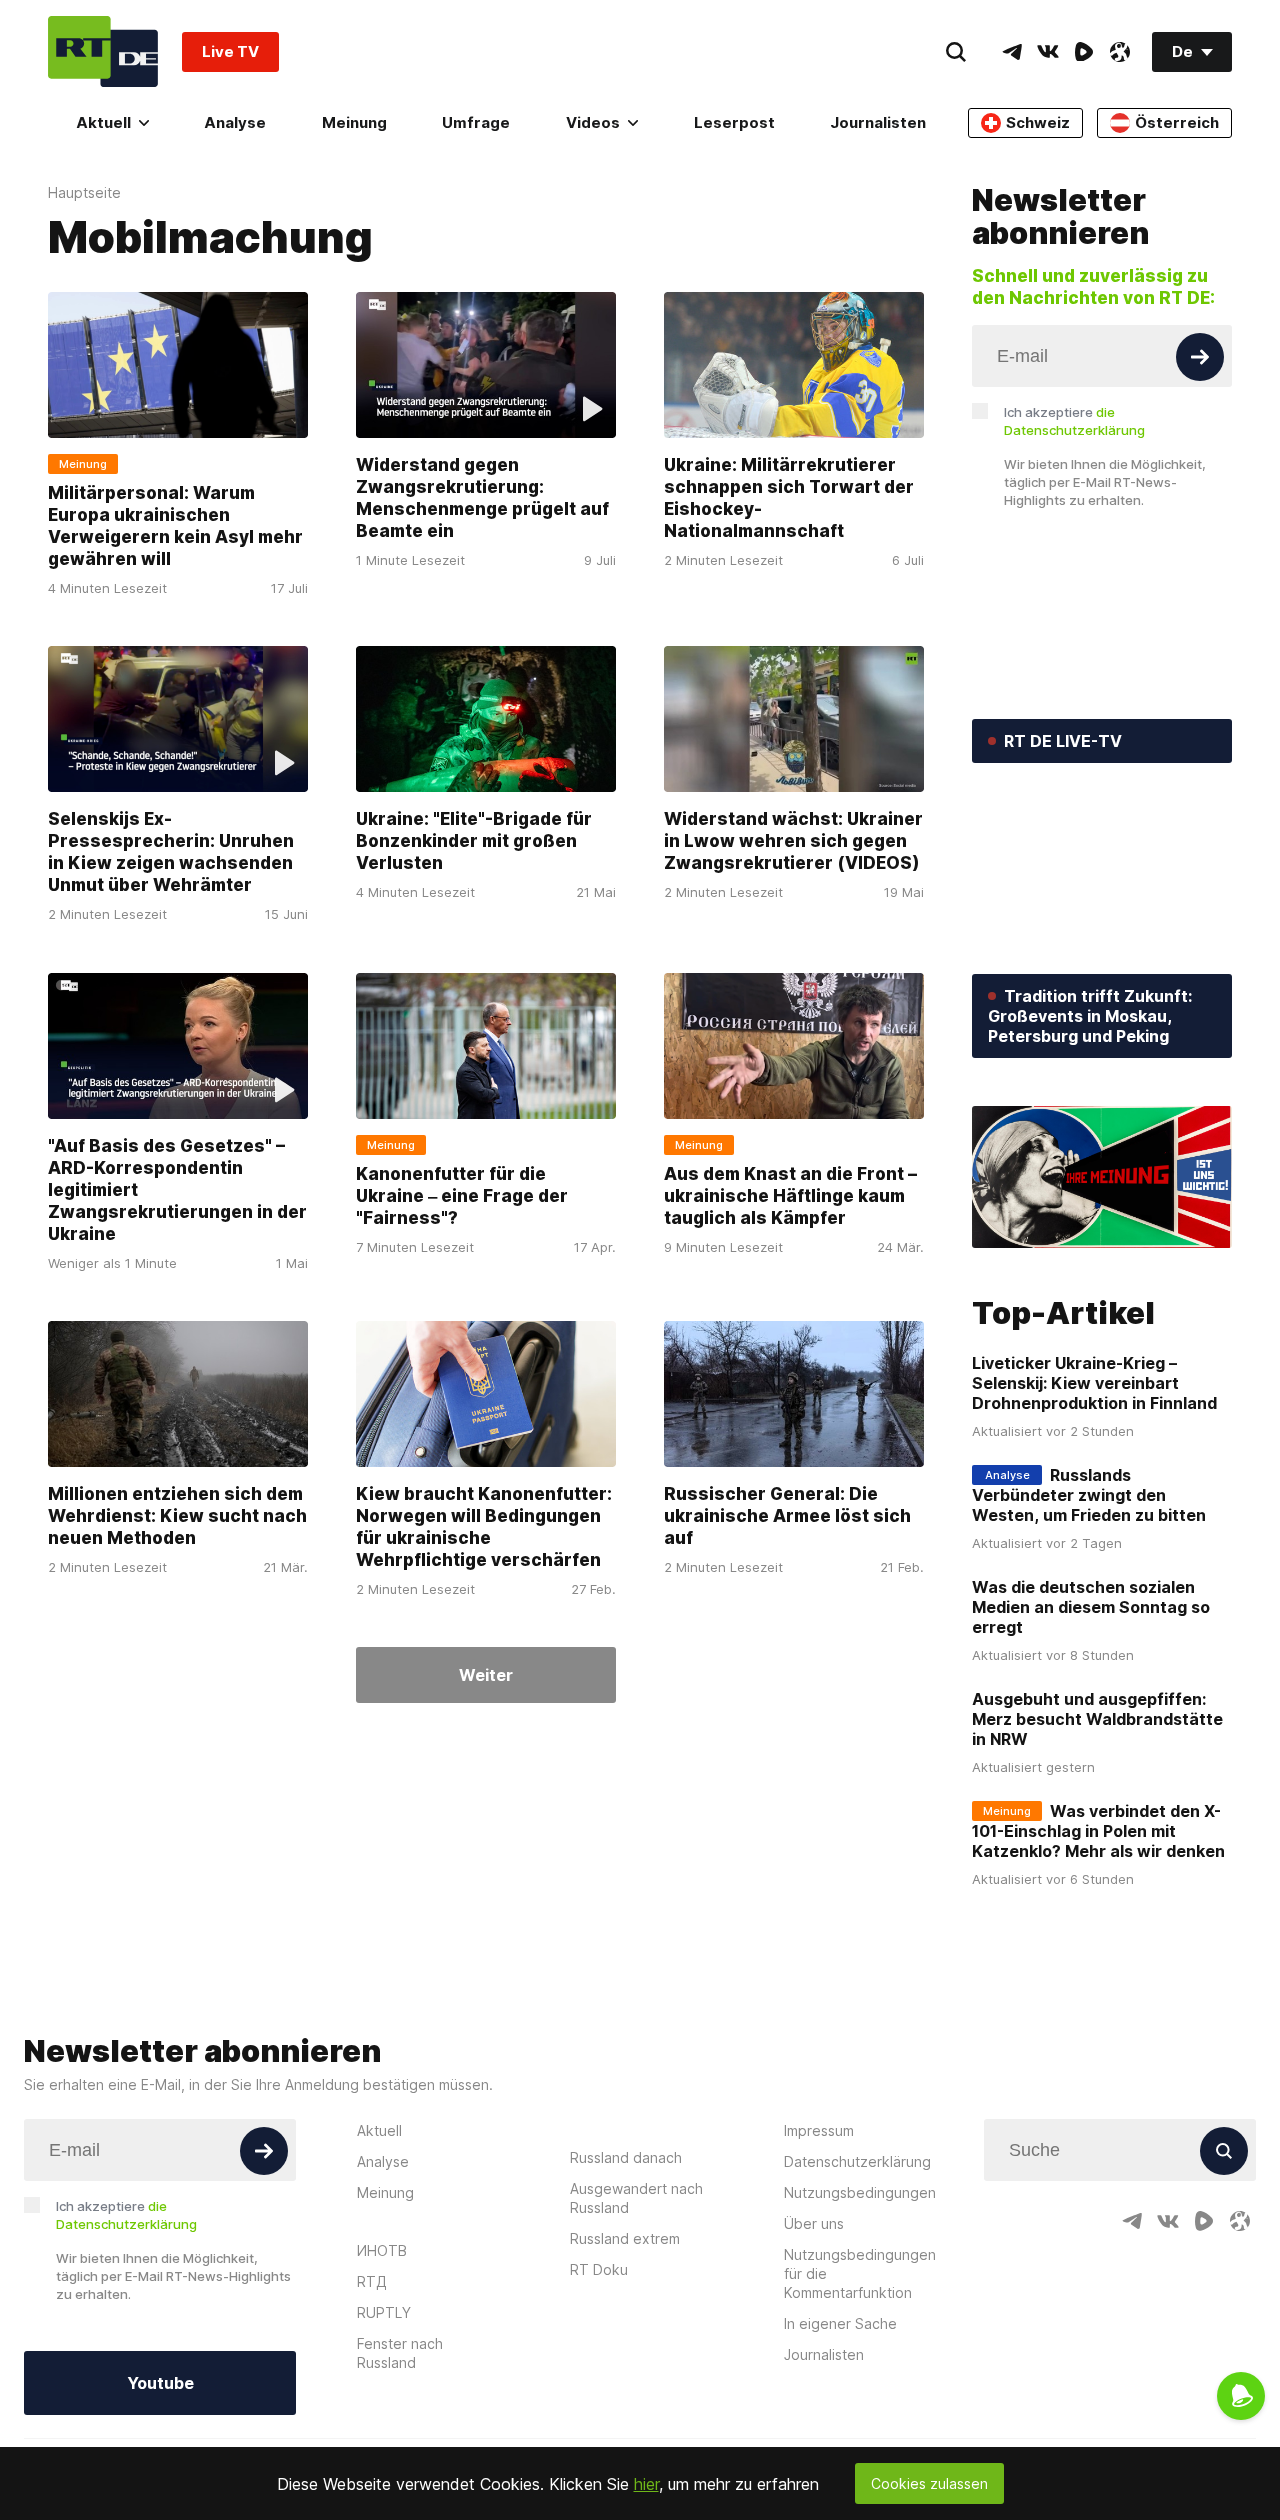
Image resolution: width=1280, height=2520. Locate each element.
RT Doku (599, 2269)
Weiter (486, 1675)
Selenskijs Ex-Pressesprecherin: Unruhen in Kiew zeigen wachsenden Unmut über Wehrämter (171, 853)
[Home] (103, 51)
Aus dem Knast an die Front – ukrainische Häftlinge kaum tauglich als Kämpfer (790, 1196)
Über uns (814, 2223)
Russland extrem (625, 2238)
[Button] (1200, 357)
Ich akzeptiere (1074, 421)
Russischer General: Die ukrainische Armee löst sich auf (787, 1516)
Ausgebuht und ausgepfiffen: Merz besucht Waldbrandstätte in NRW (1097, 1719)
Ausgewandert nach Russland (636, 2198)
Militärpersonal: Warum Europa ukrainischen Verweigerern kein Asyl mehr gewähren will (175, 526)
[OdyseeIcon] (1120, 52)
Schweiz (1038, 122)
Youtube (160, 2383)
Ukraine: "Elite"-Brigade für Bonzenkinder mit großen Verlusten (474, 842)
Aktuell (103, 122)
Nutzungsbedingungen (860, 2192)
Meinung (354, 122)
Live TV (230, 51)
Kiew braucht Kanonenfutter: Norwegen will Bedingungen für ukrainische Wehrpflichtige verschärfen (484, 1527)
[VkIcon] (1048, 52)
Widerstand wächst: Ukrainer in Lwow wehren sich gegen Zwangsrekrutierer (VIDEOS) (793, 842)
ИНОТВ (382, 2250)
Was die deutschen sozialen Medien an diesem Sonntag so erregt (1091, 1607)
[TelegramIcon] (1012, 52)
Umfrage (476, 122)
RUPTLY (384, 2312)
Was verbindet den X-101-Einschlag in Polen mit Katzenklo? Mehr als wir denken (1098, 1831)
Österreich (1177, 122)
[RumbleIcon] (1084, 52)
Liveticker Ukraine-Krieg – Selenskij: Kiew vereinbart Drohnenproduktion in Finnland (1094, 1383)
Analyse (235, 122)
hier (646, 2484)
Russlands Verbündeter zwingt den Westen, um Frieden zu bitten (1089, 1495)
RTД (372, 2281)
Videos (593, 122)
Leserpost (734, 122)
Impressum (819, 2130)
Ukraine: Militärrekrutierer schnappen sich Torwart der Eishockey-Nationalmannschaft (789, 498)
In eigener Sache (840, 2323)
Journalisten (878, 122)
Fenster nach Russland (400, 2353)
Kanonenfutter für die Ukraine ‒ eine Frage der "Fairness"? (462, 1196)
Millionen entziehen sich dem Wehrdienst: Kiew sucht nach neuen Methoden (177, 1516)
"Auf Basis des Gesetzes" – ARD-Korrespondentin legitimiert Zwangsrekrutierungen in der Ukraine (177, 1190)
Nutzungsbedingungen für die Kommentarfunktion (860, 2273)
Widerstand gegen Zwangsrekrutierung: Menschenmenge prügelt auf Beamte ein (482, 498)
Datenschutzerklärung (857, 2161)
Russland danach (626, 2157)
